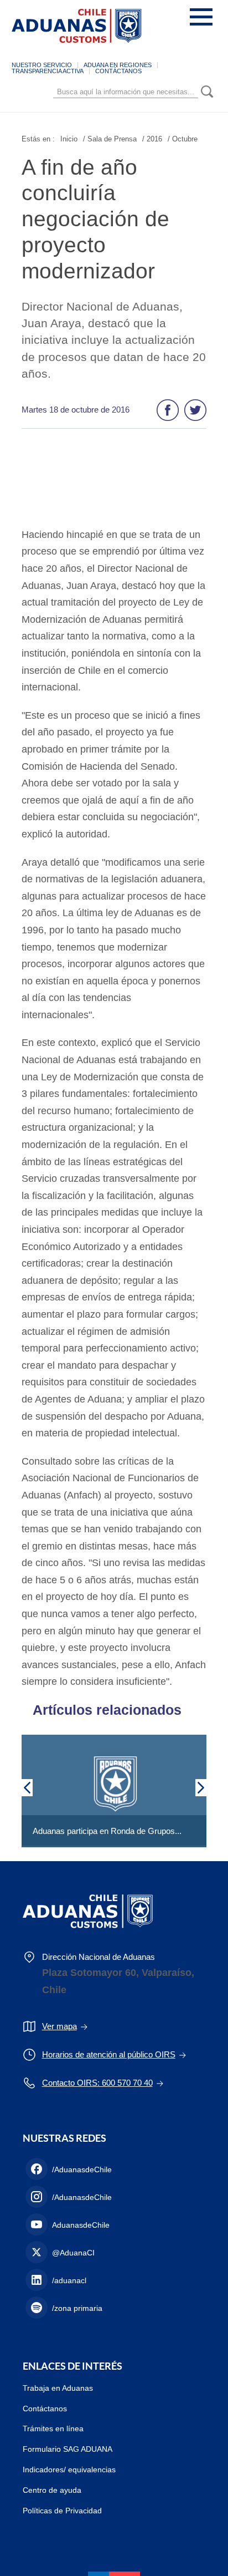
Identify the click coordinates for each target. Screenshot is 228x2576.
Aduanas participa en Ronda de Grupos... (107, 1831)
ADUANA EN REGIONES (118, 65)
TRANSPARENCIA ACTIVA (48, 71)
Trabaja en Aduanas (58, 2388)
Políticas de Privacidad (62, 2511)
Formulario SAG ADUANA (68, 2449)
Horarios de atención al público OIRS (109, 2054)
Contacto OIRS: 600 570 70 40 (97, 2083)
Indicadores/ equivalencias (69, 2470)
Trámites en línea (53, 2428)
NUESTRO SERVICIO (42, 65)
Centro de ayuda (52, 2490)
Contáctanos (45, 2409)
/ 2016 (152, 139)
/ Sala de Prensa (110, 139)
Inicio (69, 139)
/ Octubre (183, 139)
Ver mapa (59, 2026)
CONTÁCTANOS (118, 71)
